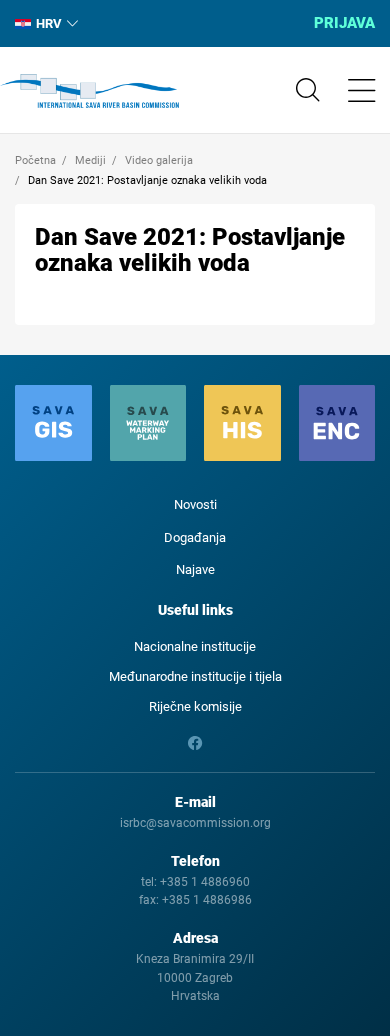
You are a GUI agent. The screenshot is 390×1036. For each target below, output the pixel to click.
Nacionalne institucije (195, 646)
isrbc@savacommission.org (195, 823)
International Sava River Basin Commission (89, 91)
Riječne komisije (195, 706)
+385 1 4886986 (207, 900)
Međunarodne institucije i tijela (195, 676)
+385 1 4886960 (205, 882)
